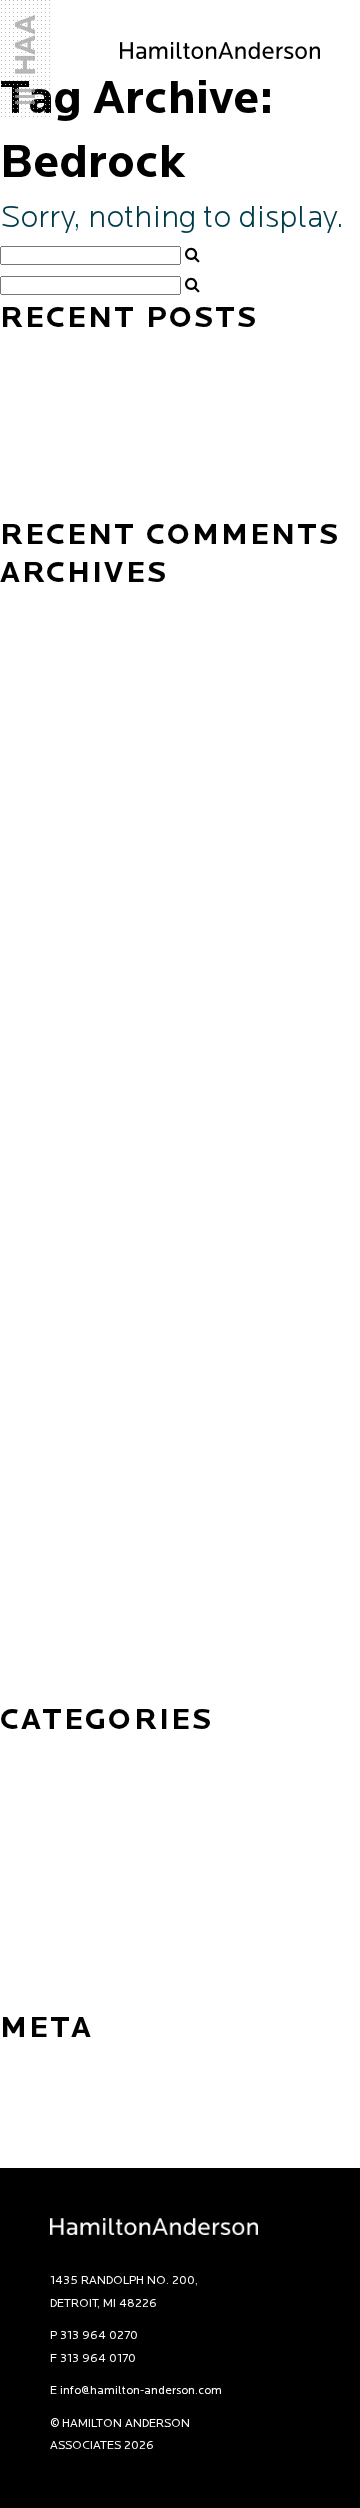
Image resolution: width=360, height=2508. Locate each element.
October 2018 (49, 1268)
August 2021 (43, 968)
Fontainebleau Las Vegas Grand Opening (143, 413)
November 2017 (57, 1508)
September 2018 (60, 1298)
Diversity (30, 1816)
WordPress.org (52, 2153)
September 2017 (60, 1568)
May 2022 (35, 878)
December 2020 (57, 1058)
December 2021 (56, 938)
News (19, 1876)
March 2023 (43, 758)
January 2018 (46, 1448)
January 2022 (47, 908)
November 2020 (58, 1088)
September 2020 (61, 1148)
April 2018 (36, 1388)
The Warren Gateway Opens (98, 473)
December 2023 (57, 638)
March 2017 (42, 1688)
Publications (44, 1966)
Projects (29, 1936)
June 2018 (35, 1328)
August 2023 (44, 728)
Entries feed (42, 2093)
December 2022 (57, 788)
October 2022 (50, 818)
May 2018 (34, 1358)
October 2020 (50, 1118)
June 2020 (37, 1208)
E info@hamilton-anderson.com (136, 2391)
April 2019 (36, 1238)
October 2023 (50, 698)
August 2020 (45, 1178)
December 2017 (56, 1478)
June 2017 (35, 1598)
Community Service (68, 1786)
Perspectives (45, 1906)
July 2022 (34, 848)
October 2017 (49, 1538)
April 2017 (36, 1658)
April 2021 (36, 1028)
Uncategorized (51, 1996)
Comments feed (55, 2123)
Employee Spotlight (71, 1846)
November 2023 (58, 668)
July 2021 (33, 998)
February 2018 (51, 1418)
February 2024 (52, 608)
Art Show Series (57, 1756)
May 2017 (34, 1628)
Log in (22, 2063)
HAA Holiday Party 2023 (87, 443)
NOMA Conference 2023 (87, 503)
